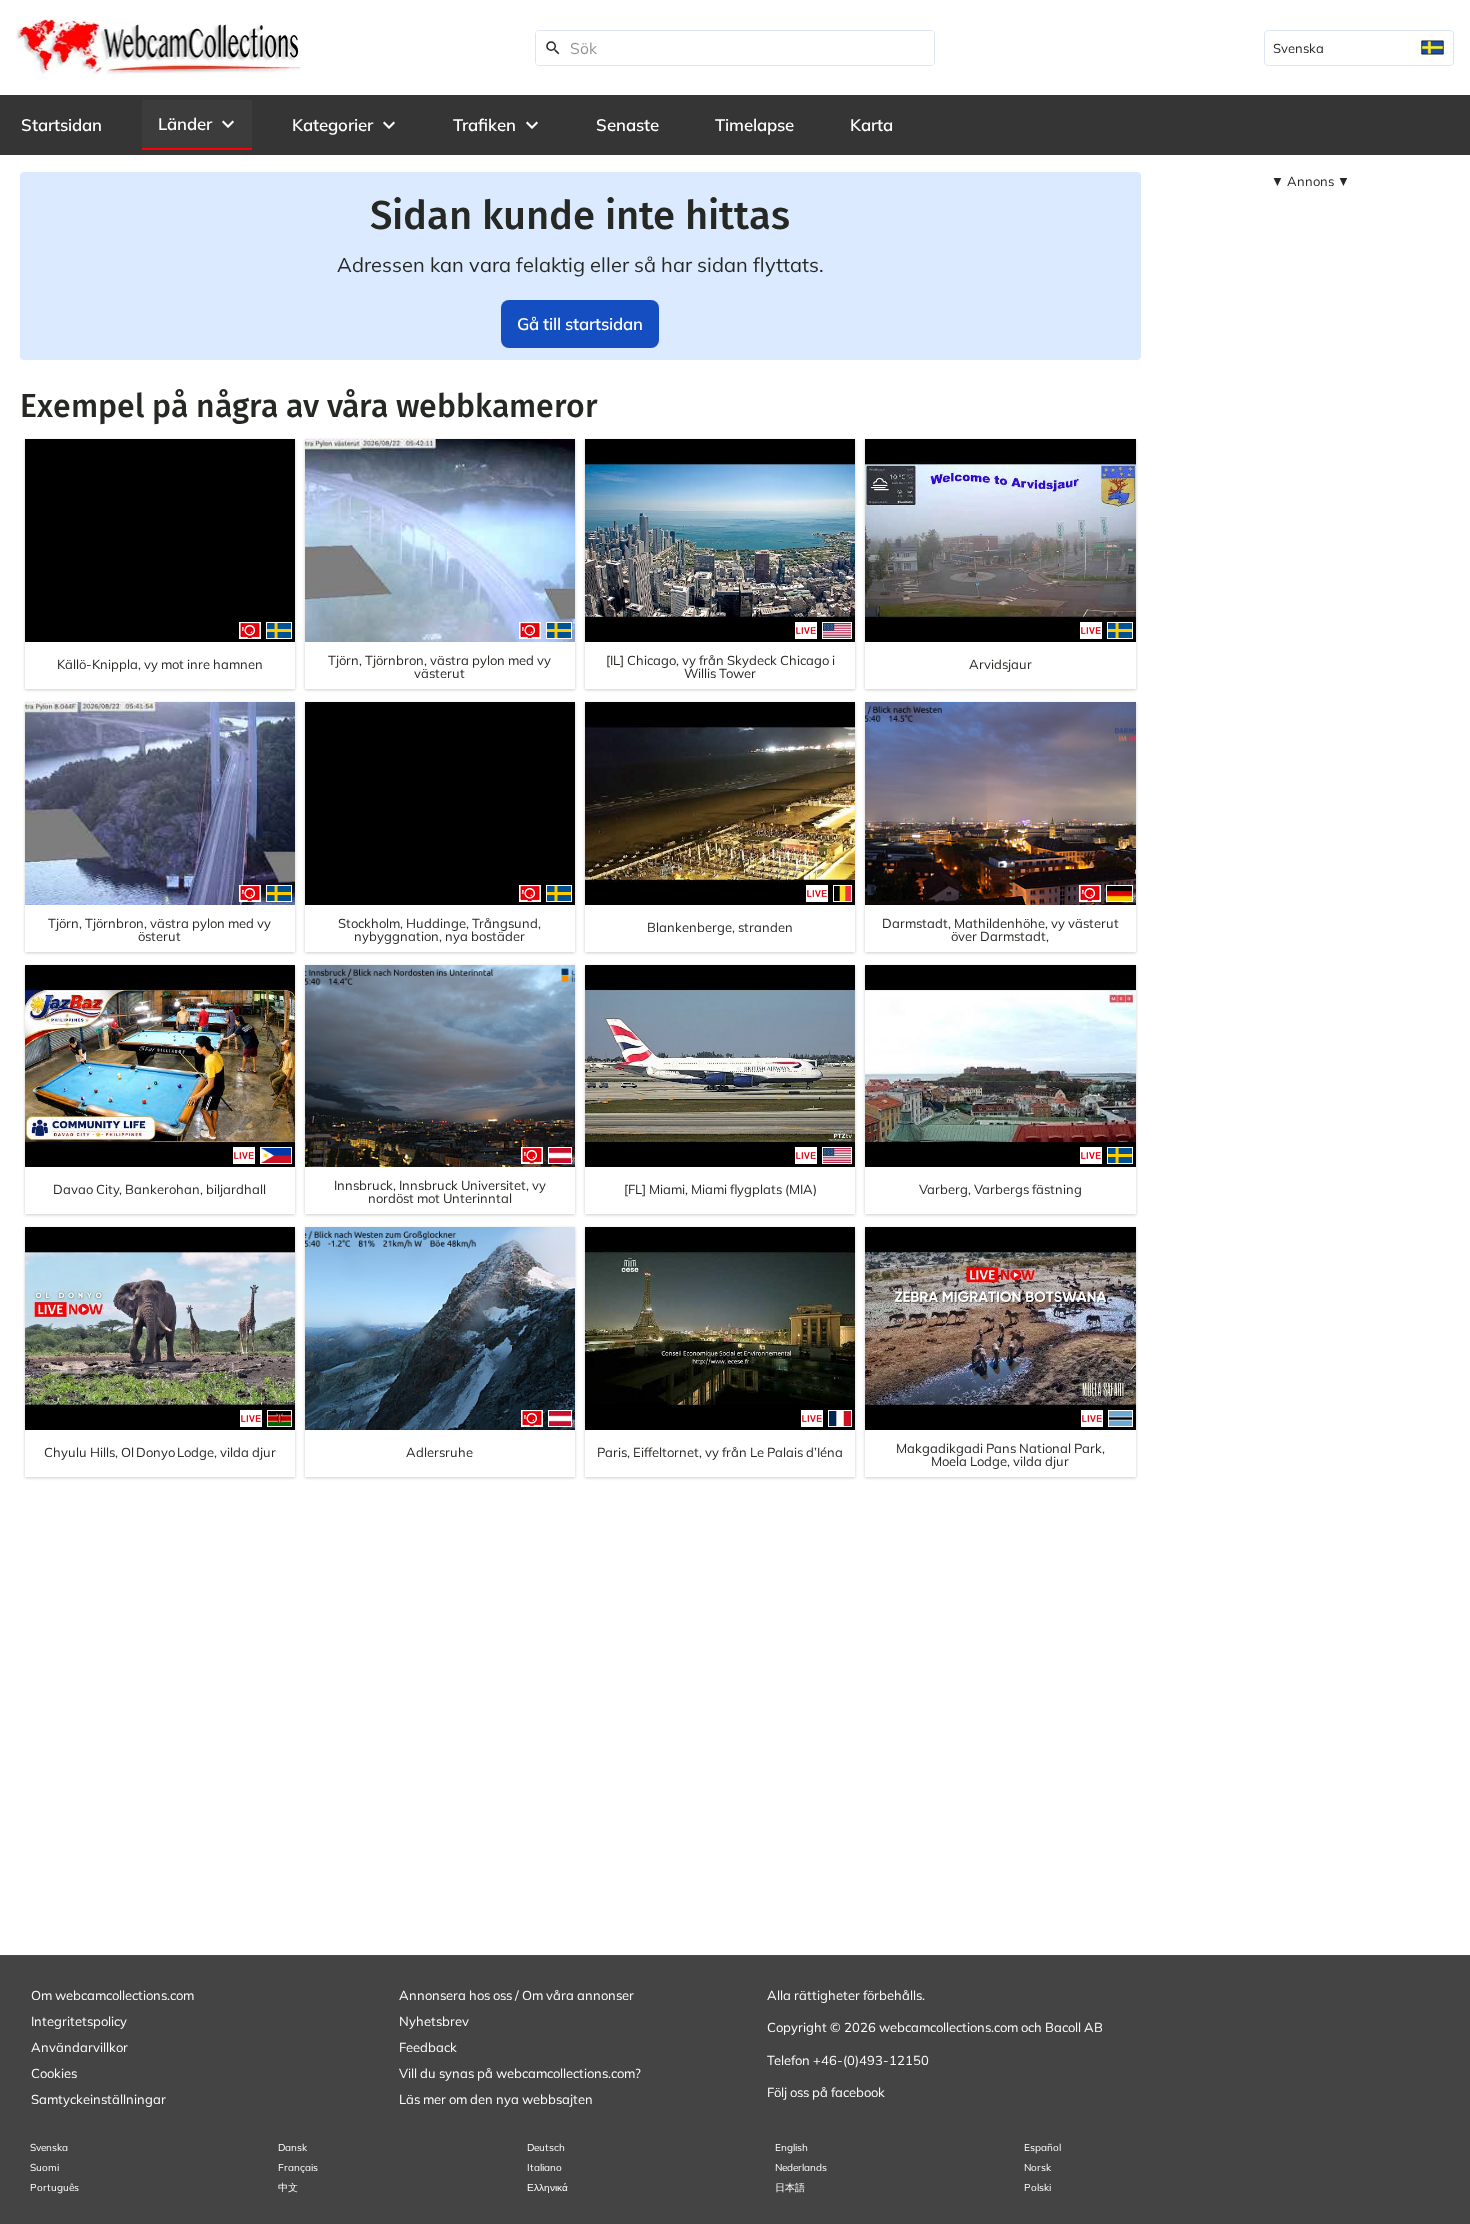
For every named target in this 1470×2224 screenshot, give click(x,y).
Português (54, 2187)
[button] (197, 124)
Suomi (44, 2167)
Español (1042, 2147)
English (791, 2147)
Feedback (428, 2047)
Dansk (292, 2147)
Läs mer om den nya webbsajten (496, 2099)
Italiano (544, 2167)
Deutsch (546, 2147)
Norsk (1037, 2167)
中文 (288, 2187)
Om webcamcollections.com (112, 1995)
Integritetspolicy (79, 2021)
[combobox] (1359, 48)
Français (298, 2167)
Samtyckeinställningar (98, 2099)
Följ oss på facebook (826, 2092)
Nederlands (801, 2167)
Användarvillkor (79, 2047)
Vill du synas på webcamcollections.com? (520, 2073)
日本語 (790, 2187)
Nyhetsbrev (434, 2021)
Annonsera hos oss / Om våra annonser (516, 1995)
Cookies (54, 2073)
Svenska (49, 2147)
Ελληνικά (547, 2187)
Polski (1037, 2187)
